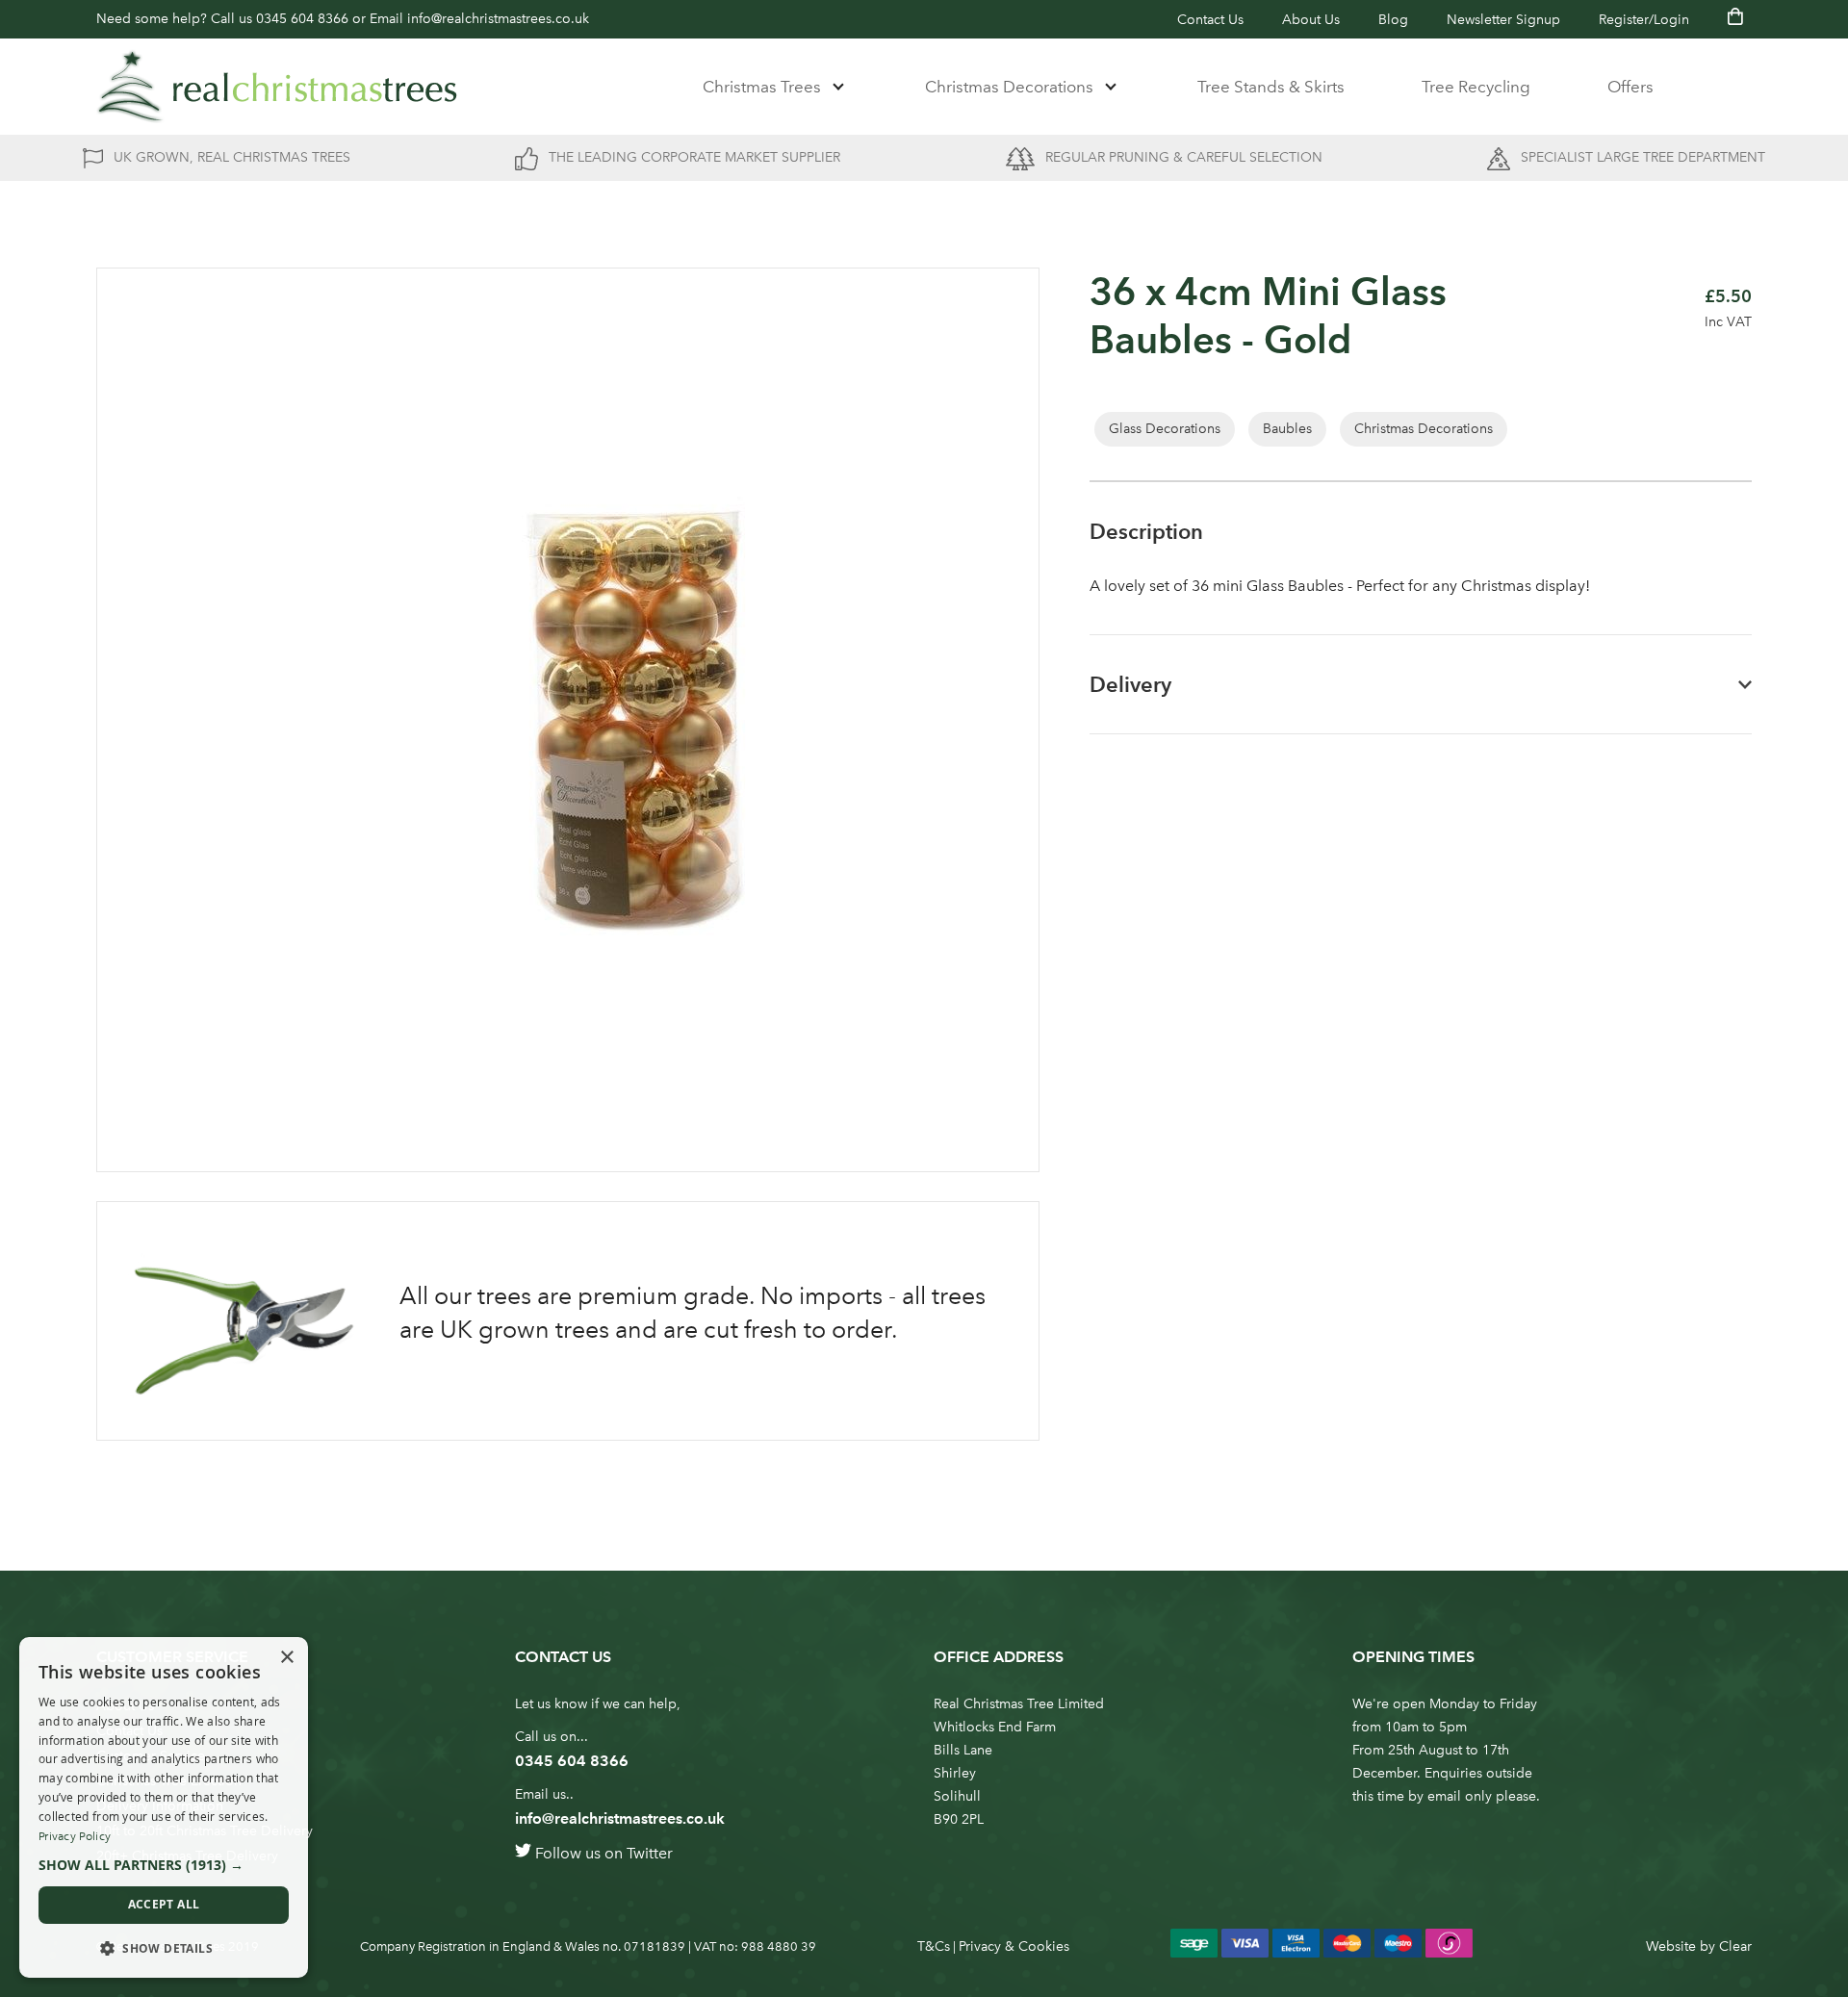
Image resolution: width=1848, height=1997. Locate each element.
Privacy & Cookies (1014, 1946)
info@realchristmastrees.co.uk (498, 19)
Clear (1735, 1946)
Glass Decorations (1165, 429)
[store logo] (277, 87)
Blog (1393, 20)
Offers (1630, 87)
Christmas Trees (762, 87)
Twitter (650, 1853)
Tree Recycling (1476, 87)
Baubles (1287, 429)
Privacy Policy (75, 1836)
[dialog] (164, 1807)
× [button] (286, 1658)
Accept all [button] (164, 1904)
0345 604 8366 (302, 19)
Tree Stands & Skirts (1271, 87)
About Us (1311, 20)
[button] (164, 1865)
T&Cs (934, 1946)
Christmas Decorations (1009, 87)
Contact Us (1210, 20)
